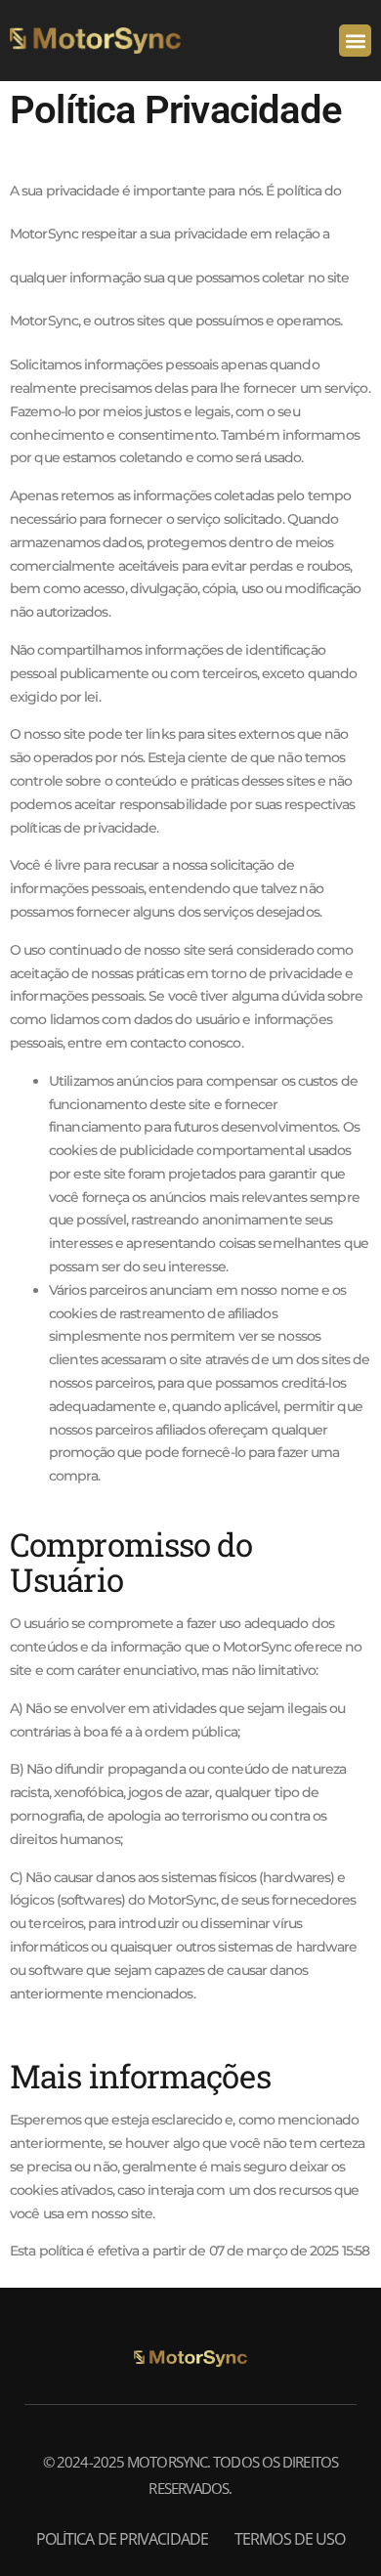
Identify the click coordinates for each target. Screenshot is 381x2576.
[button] (355, 41)
